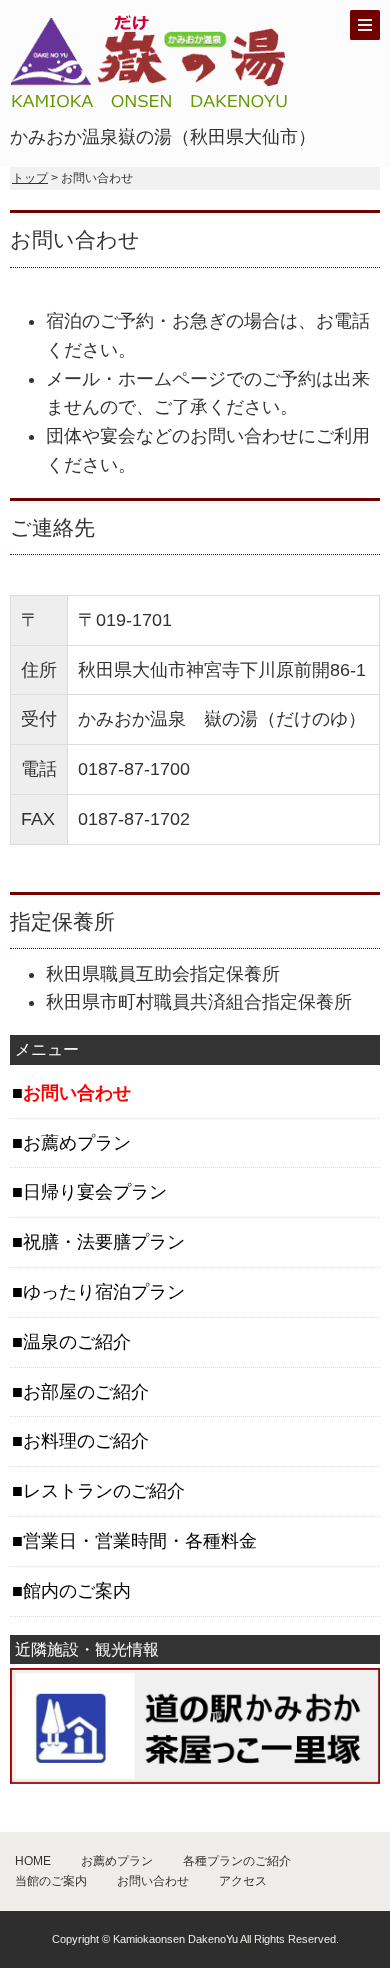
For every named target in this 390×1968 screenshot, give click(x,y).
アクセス (243, 1881)
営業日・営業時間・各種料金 (140, 1541)
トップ (30, 178)
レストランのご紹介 (104, 1491)
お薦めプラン (77, 1143)
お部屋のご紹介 (86, 1392)
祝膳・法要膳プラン (104, 1242)
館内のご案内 (77, 1591)
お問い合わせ (153, 1881)
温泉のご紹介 (77, 1342)
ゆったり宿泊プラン (104, 1292)
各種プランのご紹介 (237, 1861)
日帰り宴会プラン (95, 1192)
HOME (33, 1861)
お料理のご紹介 (86, 1441)
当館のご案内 (51, 1881)
